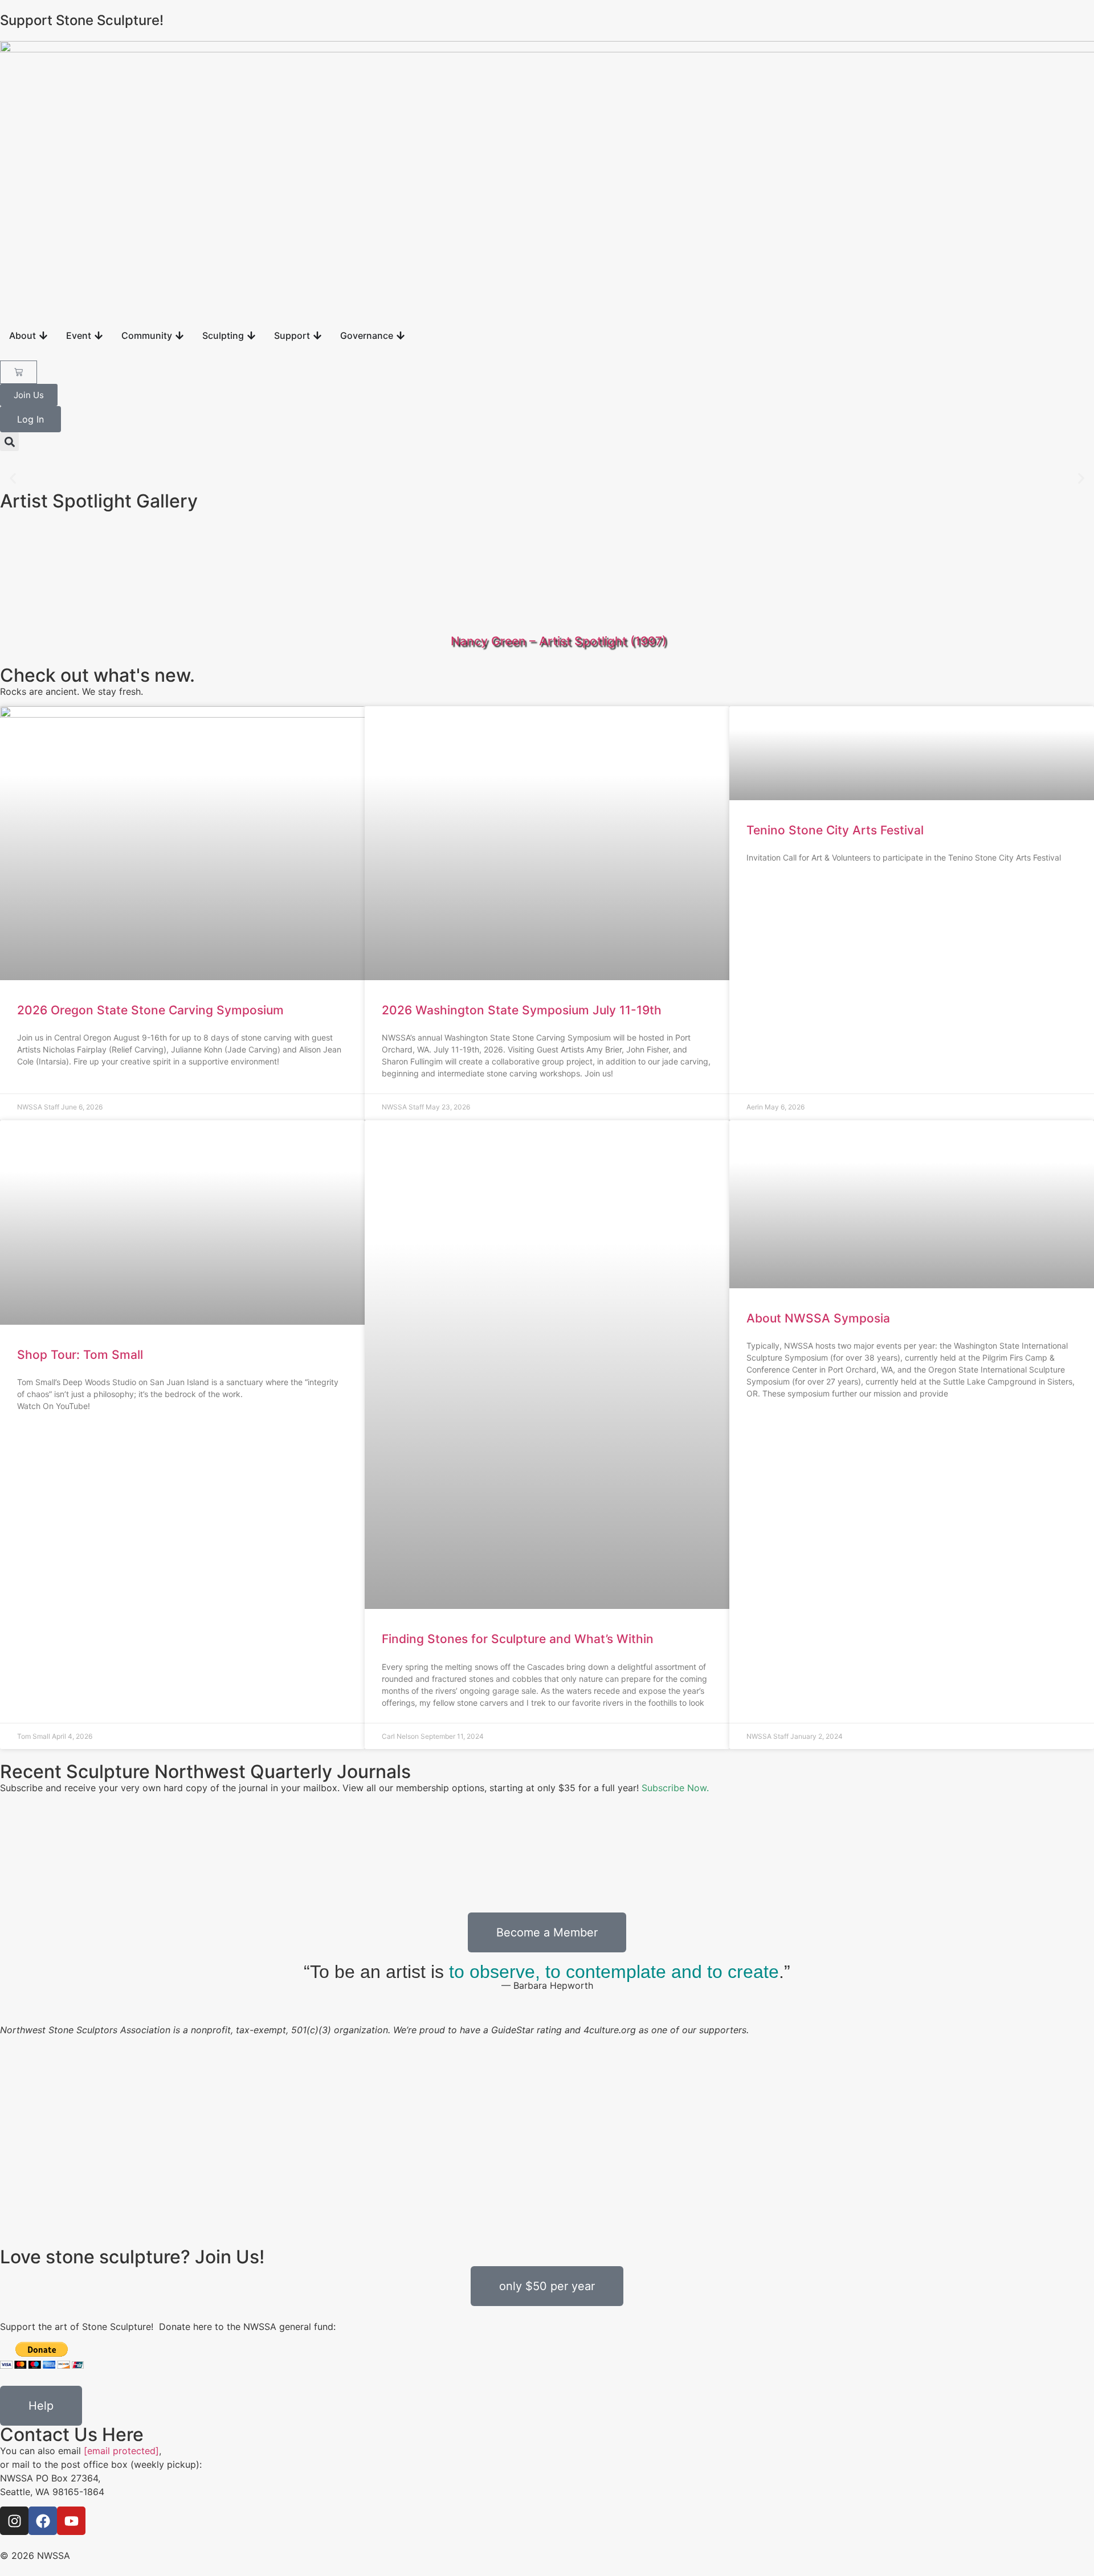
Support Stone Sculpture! (82, 20)
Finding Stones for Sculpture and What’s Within (518, 1639)
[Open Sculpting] (251, 335)
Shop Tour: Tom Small (80, 1355)
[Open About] (43, 335)
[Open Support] (317, 335)
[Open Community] (179, 335)
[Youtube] (71, 2521)
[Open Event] (99, 335)
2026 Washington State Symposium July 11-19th (522, 1010)
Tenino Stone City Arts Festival (835, 830)
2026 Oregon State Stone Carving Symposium (150, 1010)
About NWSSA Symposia (818, 1318)
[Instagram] (14, 2521)
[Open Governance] (401, 335)
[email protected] (121, 2451)
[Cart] (19, 372)
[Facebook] (43, 2521)
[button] (9, 442)
